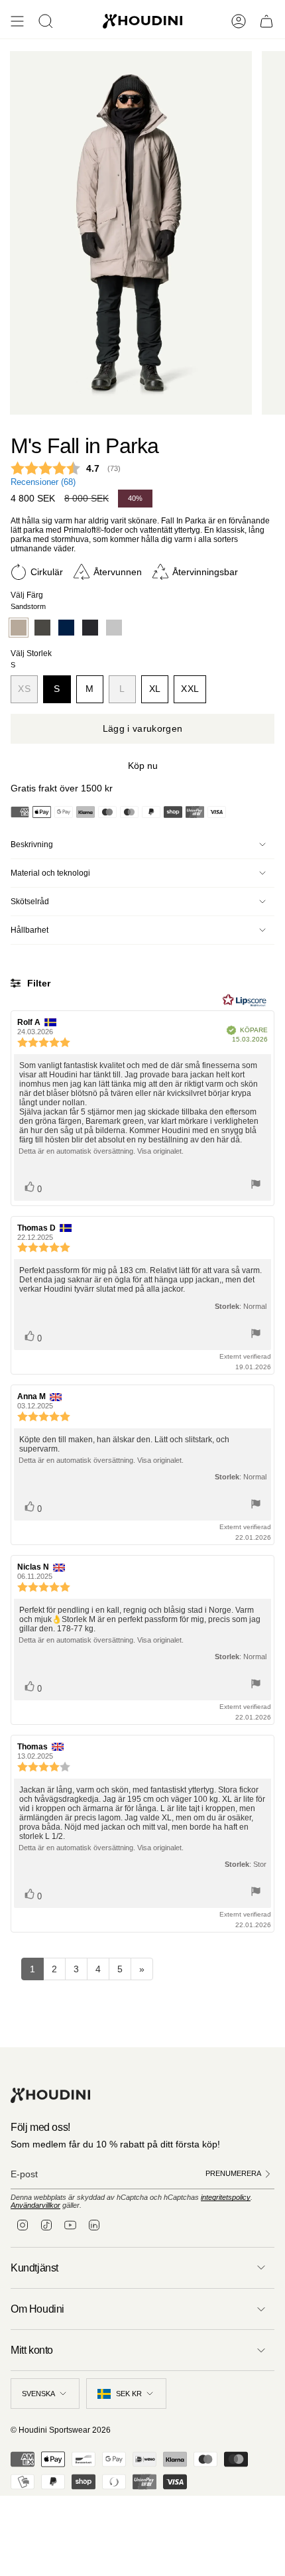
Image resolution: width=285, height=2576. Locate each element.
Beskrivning (32, 845)
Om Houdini (37, 2309)
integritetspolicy (226, 2197)
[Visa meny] (17, 21)
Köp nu (143, 766)
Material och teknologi (50, 873)
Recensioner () (43, 482)
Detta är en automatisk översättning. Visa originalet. (101, 1151)
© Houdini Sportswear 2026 (61, 2430)
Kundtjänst (34, 2268)
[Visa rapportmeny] (256, 1185)
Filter (37, 983)
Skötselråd (30, 902)
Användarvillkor (35, 2205)
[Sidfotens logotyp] (50, 2095)
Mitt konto (32, 2350)
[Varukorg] (266, 21)
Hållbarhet (29, 930)
